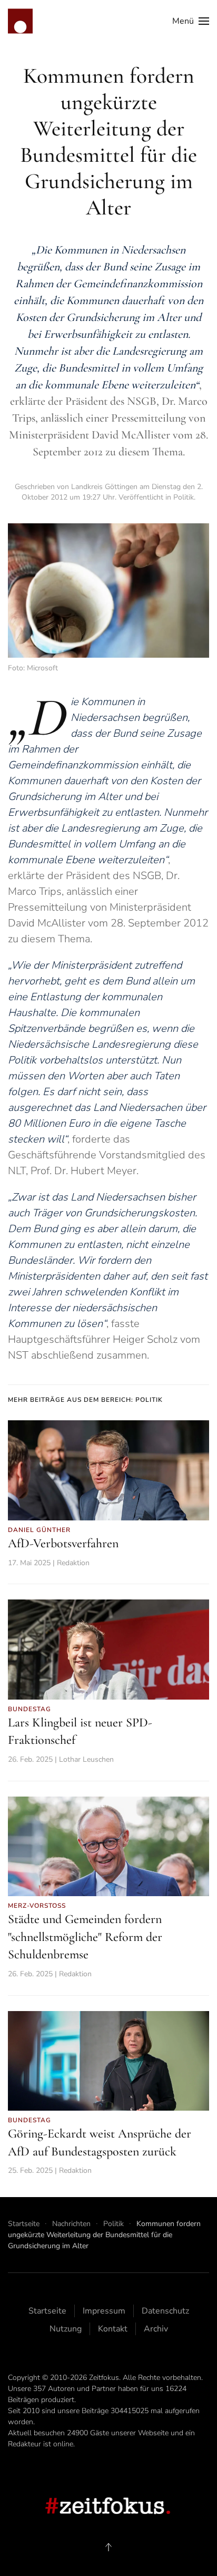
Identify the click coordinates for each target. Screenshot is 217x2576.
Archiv (156, 2329)
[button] (191, 21)
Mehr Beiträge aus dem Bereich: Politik (85, 1400)
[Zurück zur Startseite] (20, 21)
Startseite (47, 2311)
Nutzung (66, 2329)
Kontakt (113, 2329)
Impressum (104, 2311)
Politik (184, 497)
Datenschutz (165, 2311)
